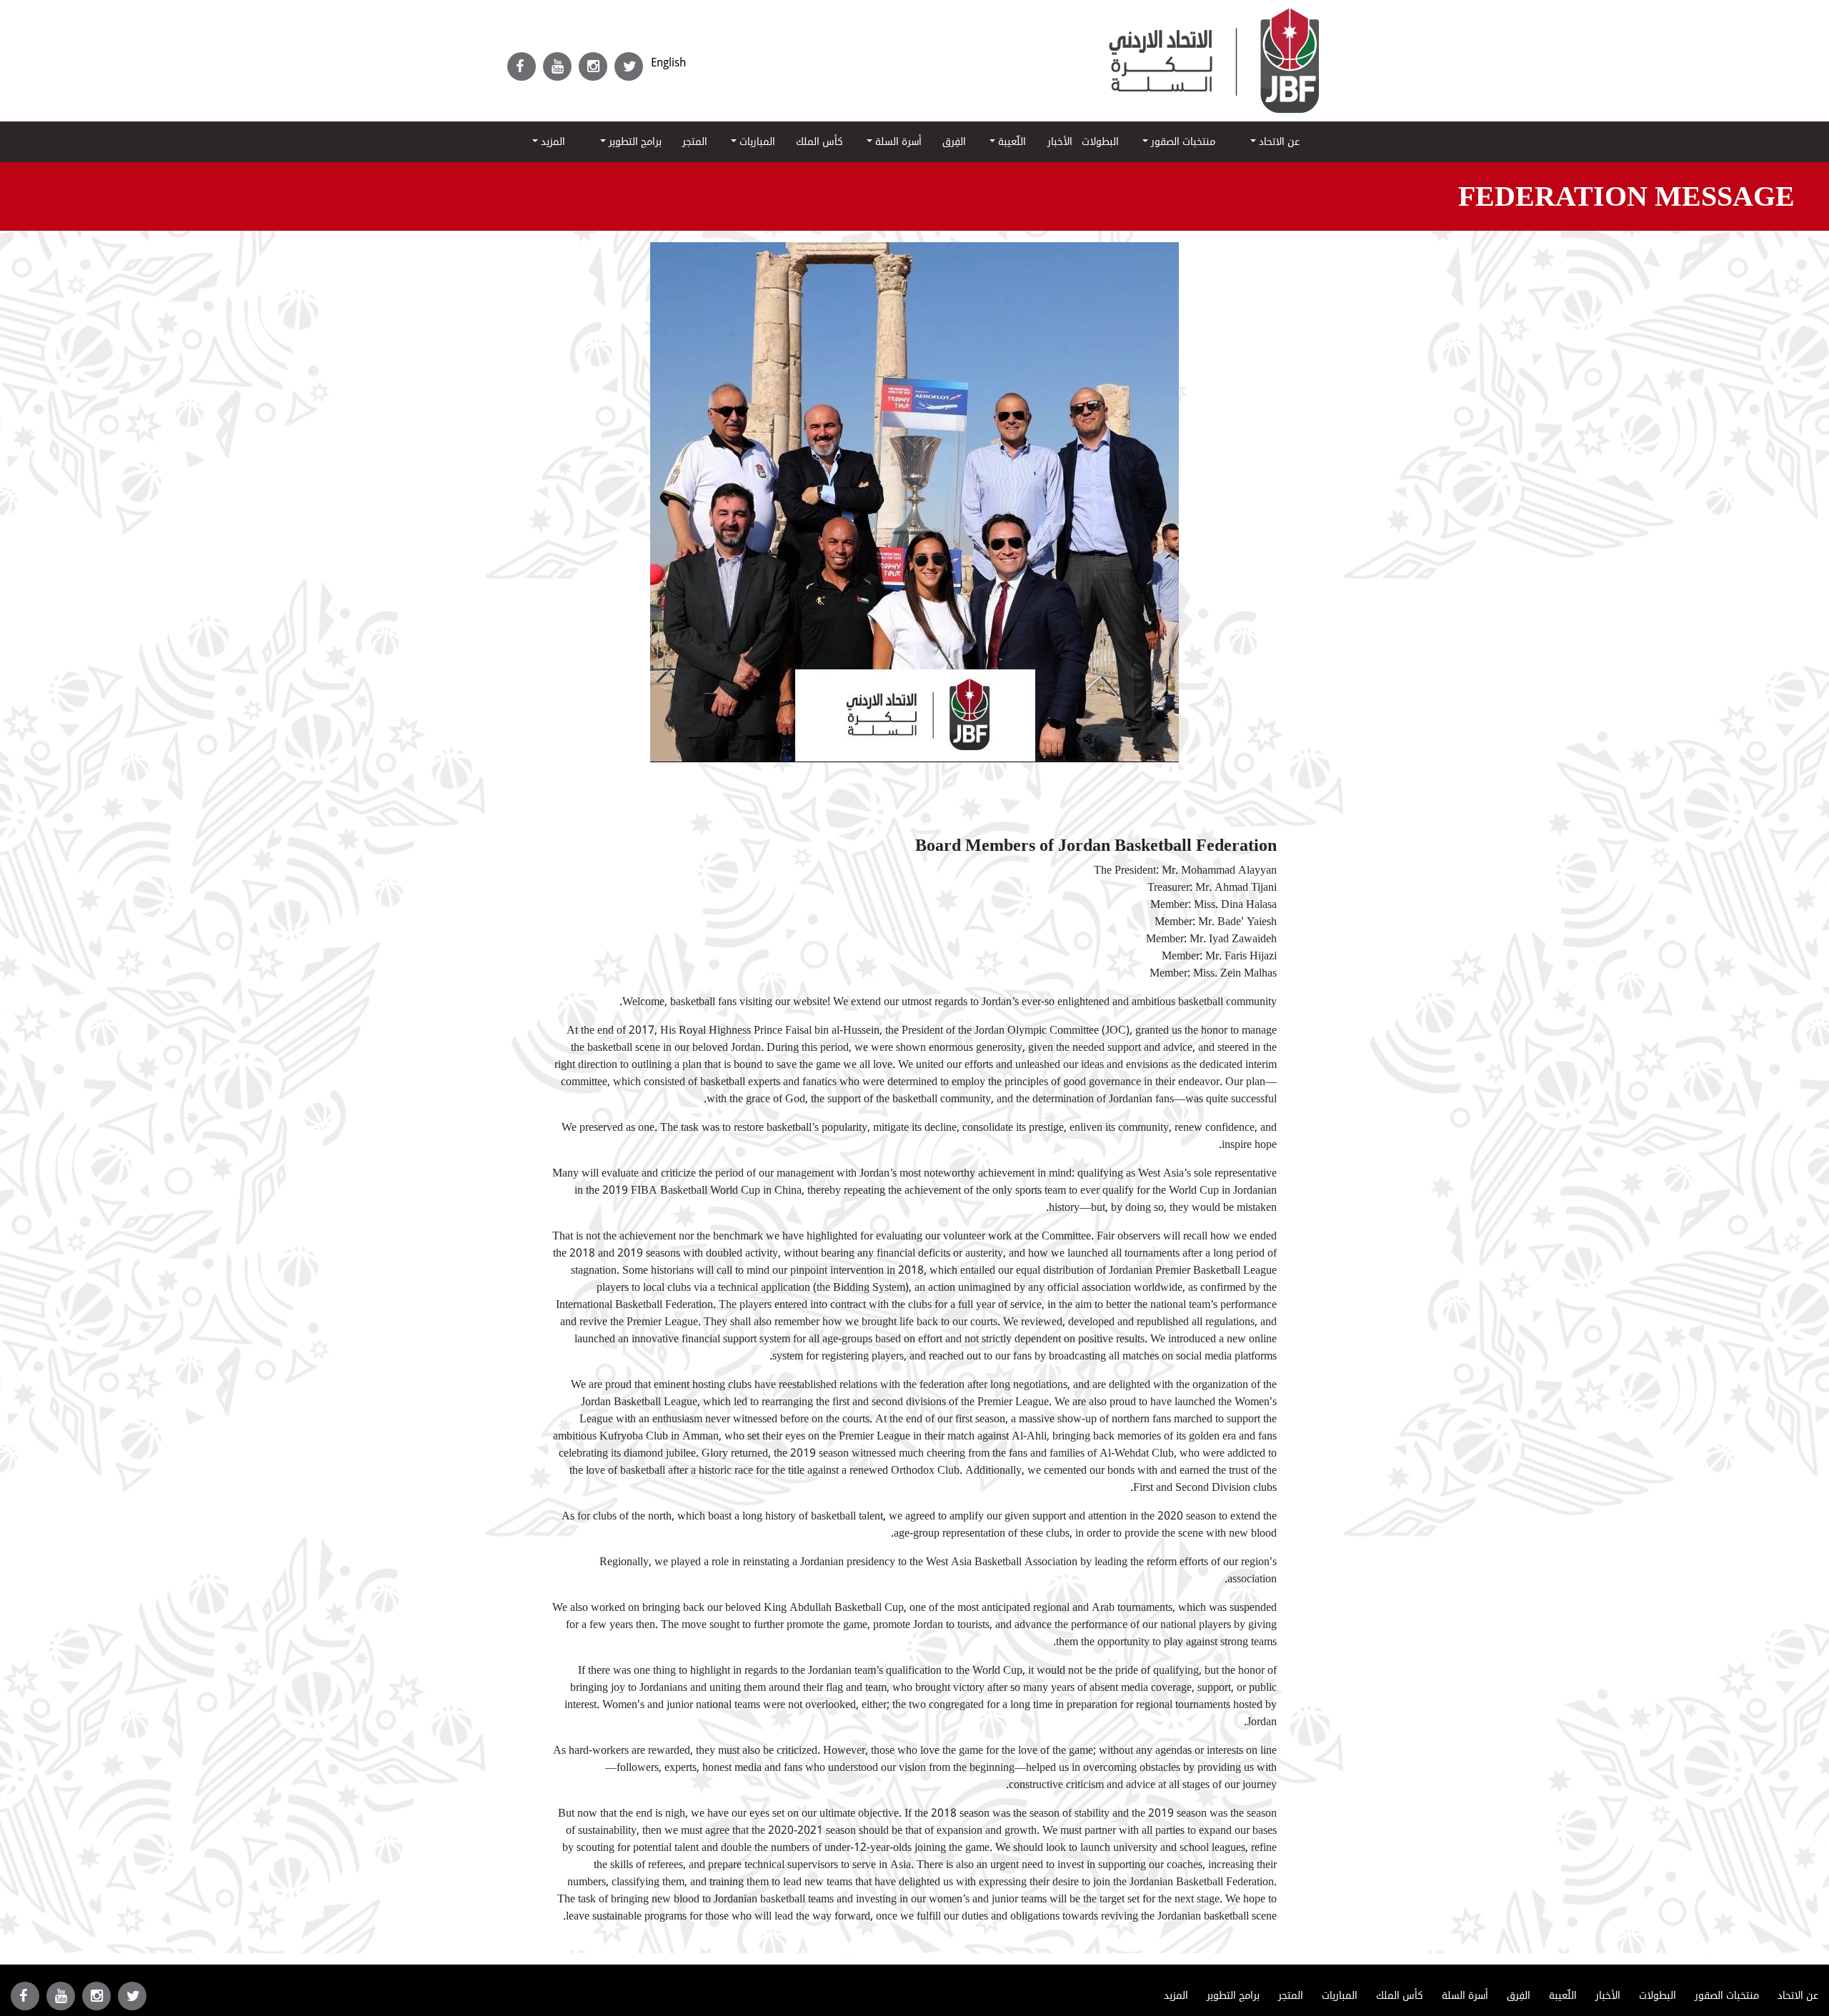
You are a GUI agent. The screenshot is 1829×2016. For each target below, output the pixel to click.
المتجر (695, 142)
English (668, 63)
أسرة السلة (897, 142)
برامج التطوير (634, 142)
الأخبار (1060, 142)
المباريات (756, 142)
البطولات (1100, 142)
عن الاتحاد (1278, 142)
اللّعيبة (1011, 142)
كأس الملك (819, 142)
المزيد (552, 142)
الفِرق (954, 142)
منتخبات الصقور (1182, 142)
